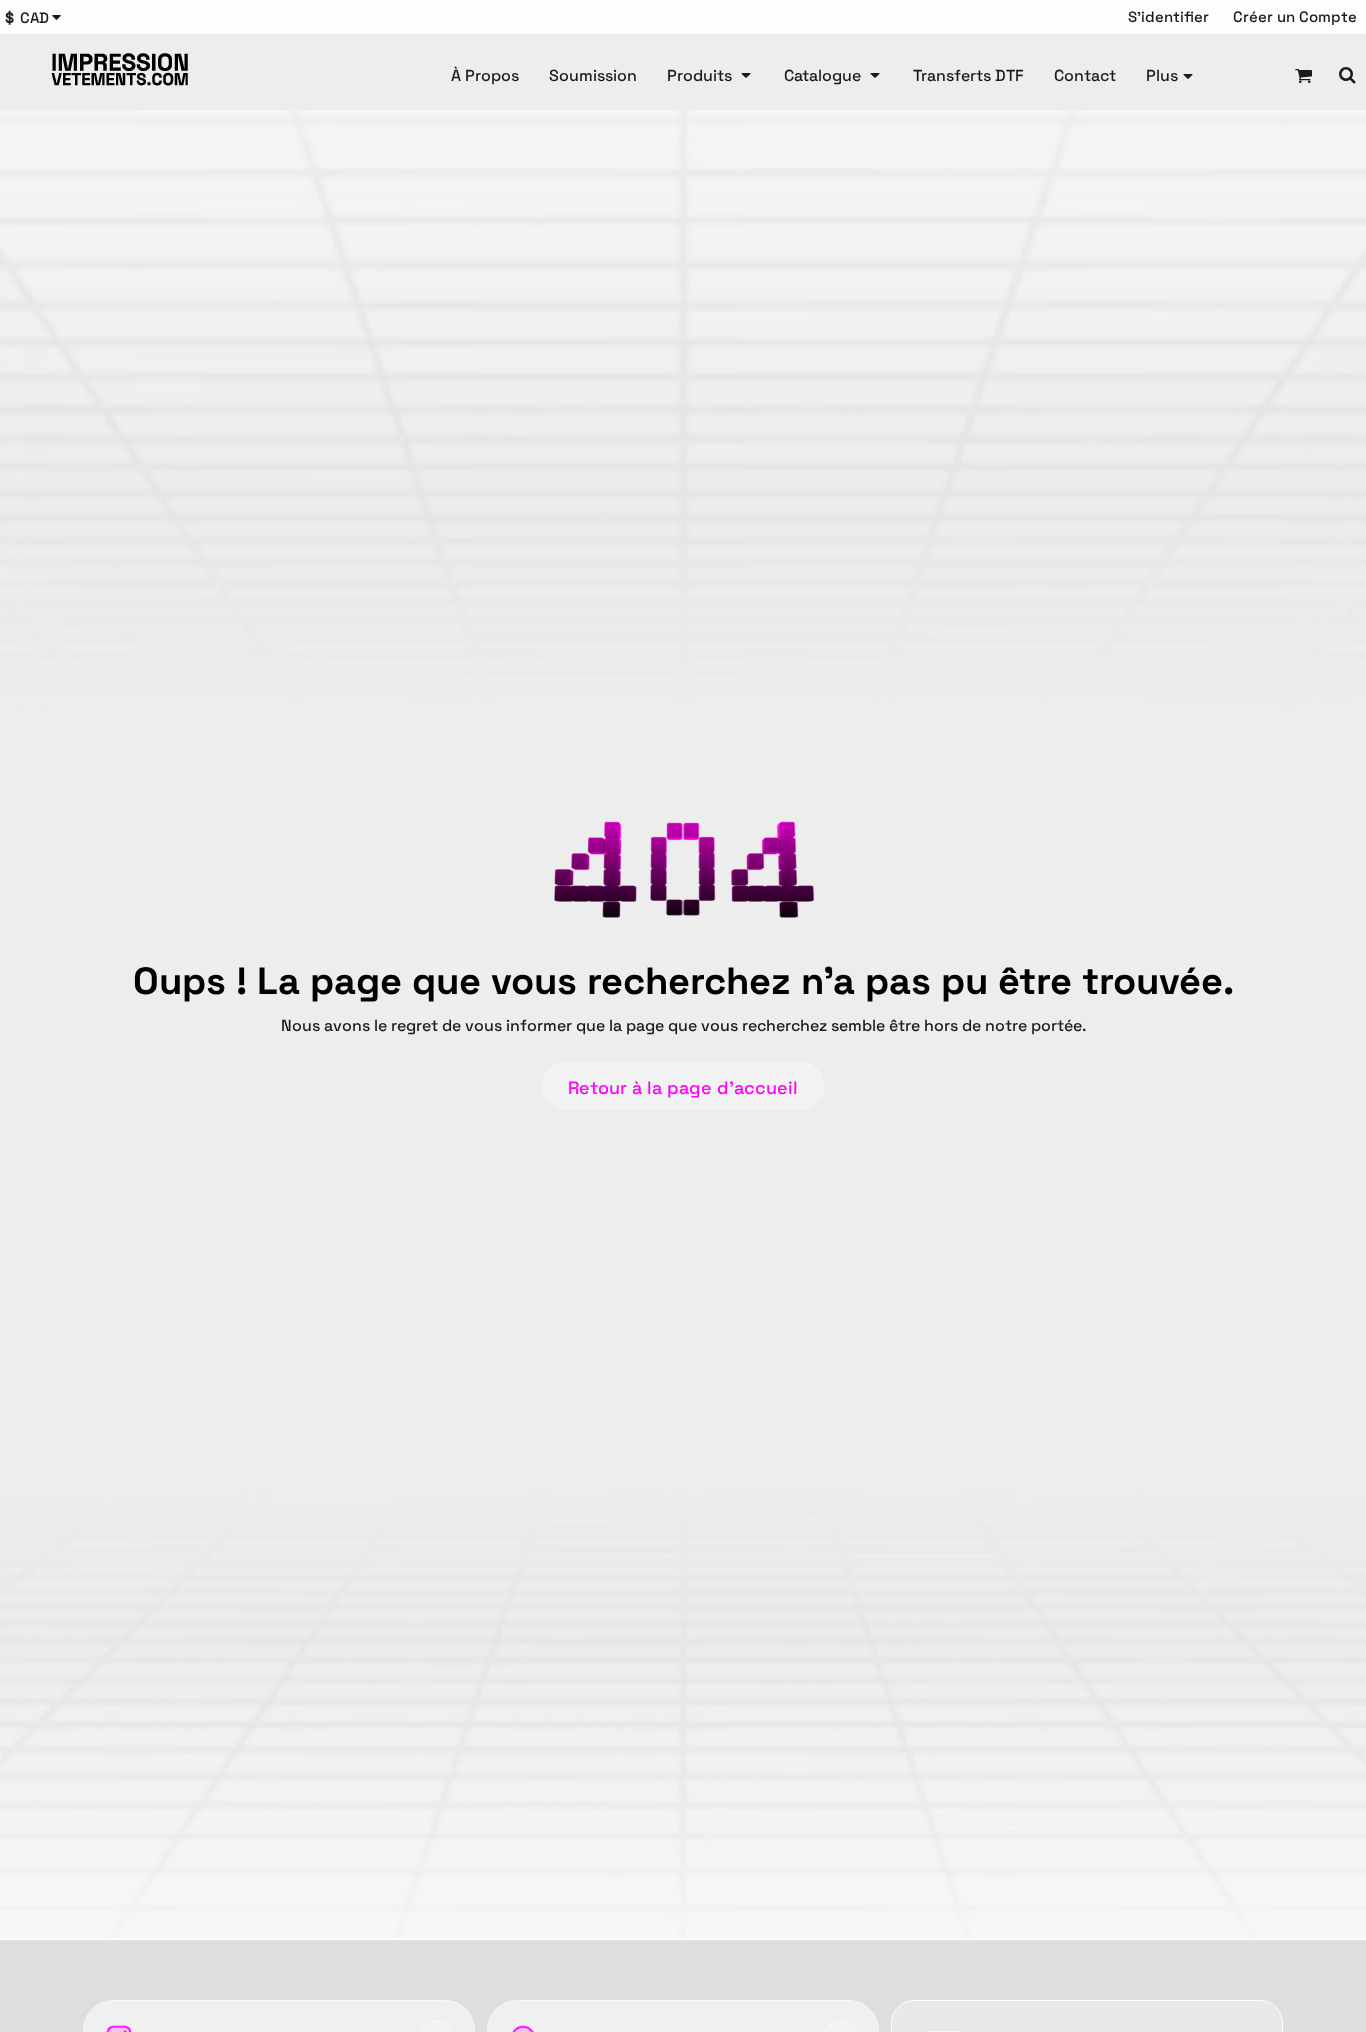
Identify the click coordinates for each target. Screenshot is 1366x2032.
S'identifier (1168, 16)
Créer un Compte (1295, 16)
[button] (38, 18)
